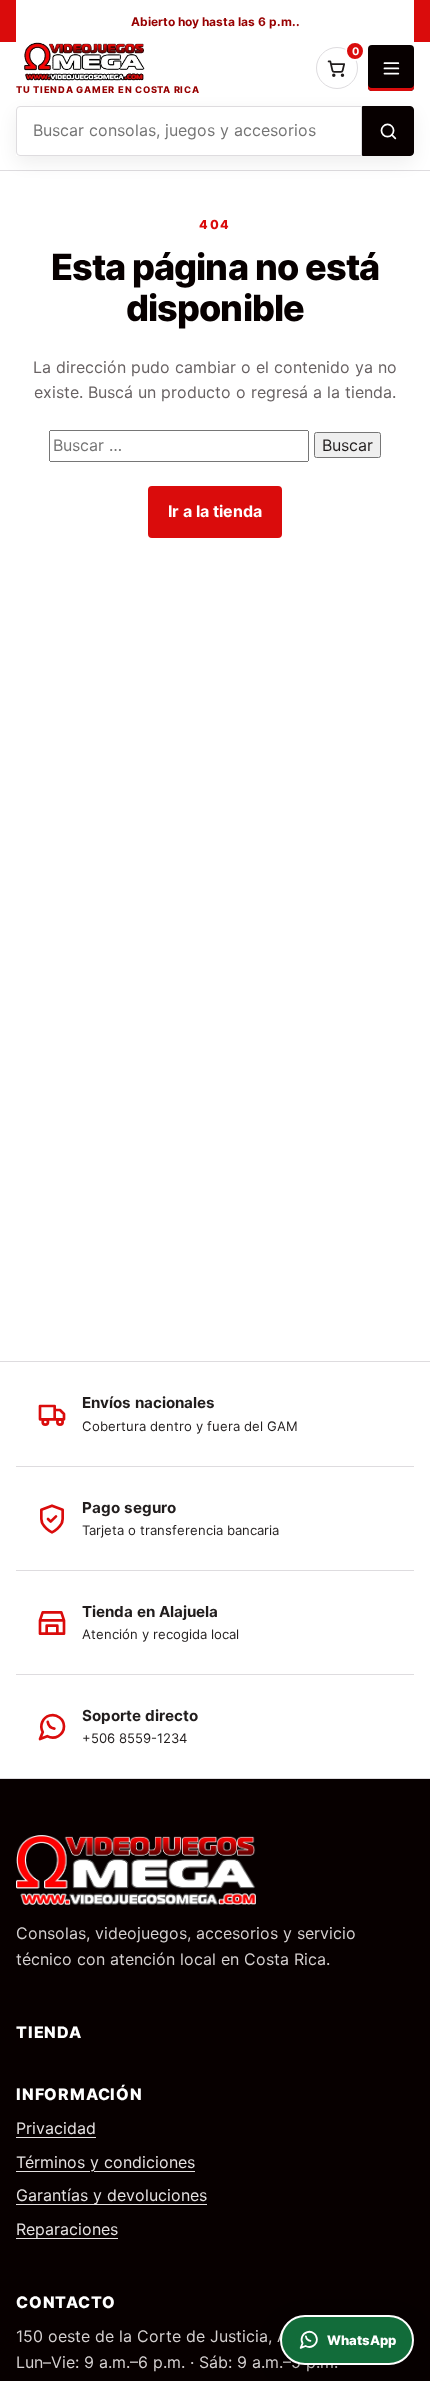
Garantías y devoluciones (111, 2195)
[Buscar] (388, 131)
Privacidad (56, 2128)
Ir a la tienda (215, 511)
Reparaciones (67, 2229)
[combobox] (189, 131)
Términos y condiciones (105, 2162)
